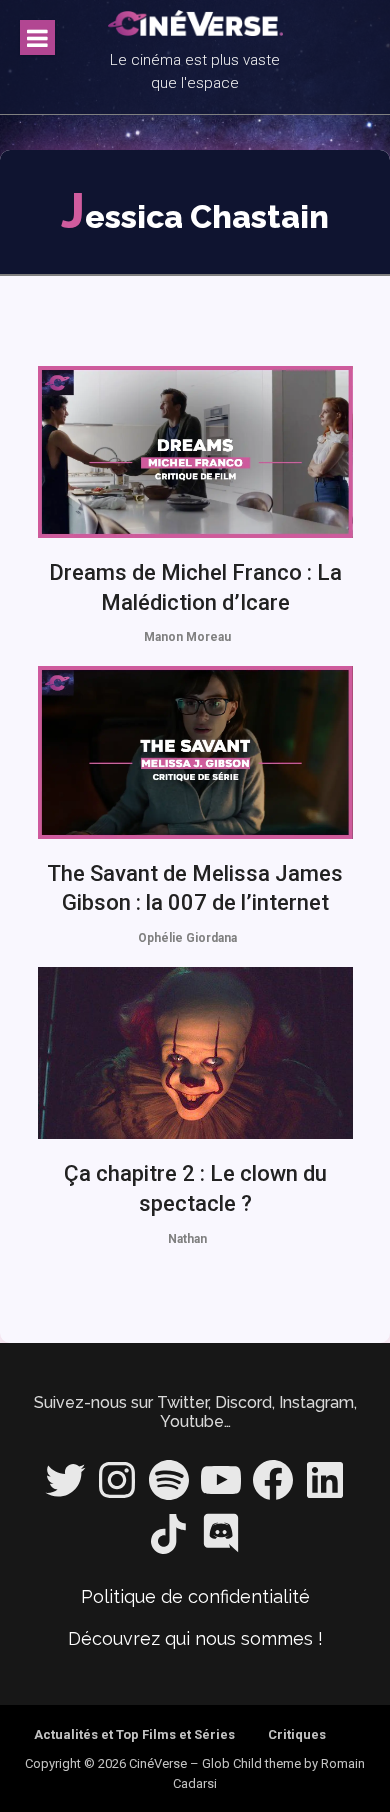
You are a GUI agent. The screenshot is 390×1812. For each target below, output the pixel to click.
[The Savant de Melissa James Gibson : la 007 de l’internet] (195, 752)
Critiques (297, 1734)
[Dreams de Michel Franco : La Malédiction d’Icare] (195, 452)
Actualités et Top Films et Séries (134, 1734)
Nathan (187, 1239)
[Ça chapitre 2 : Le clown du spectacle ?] (195, 1053)
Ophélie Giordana (187, 938)
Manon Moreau (187, 637)
